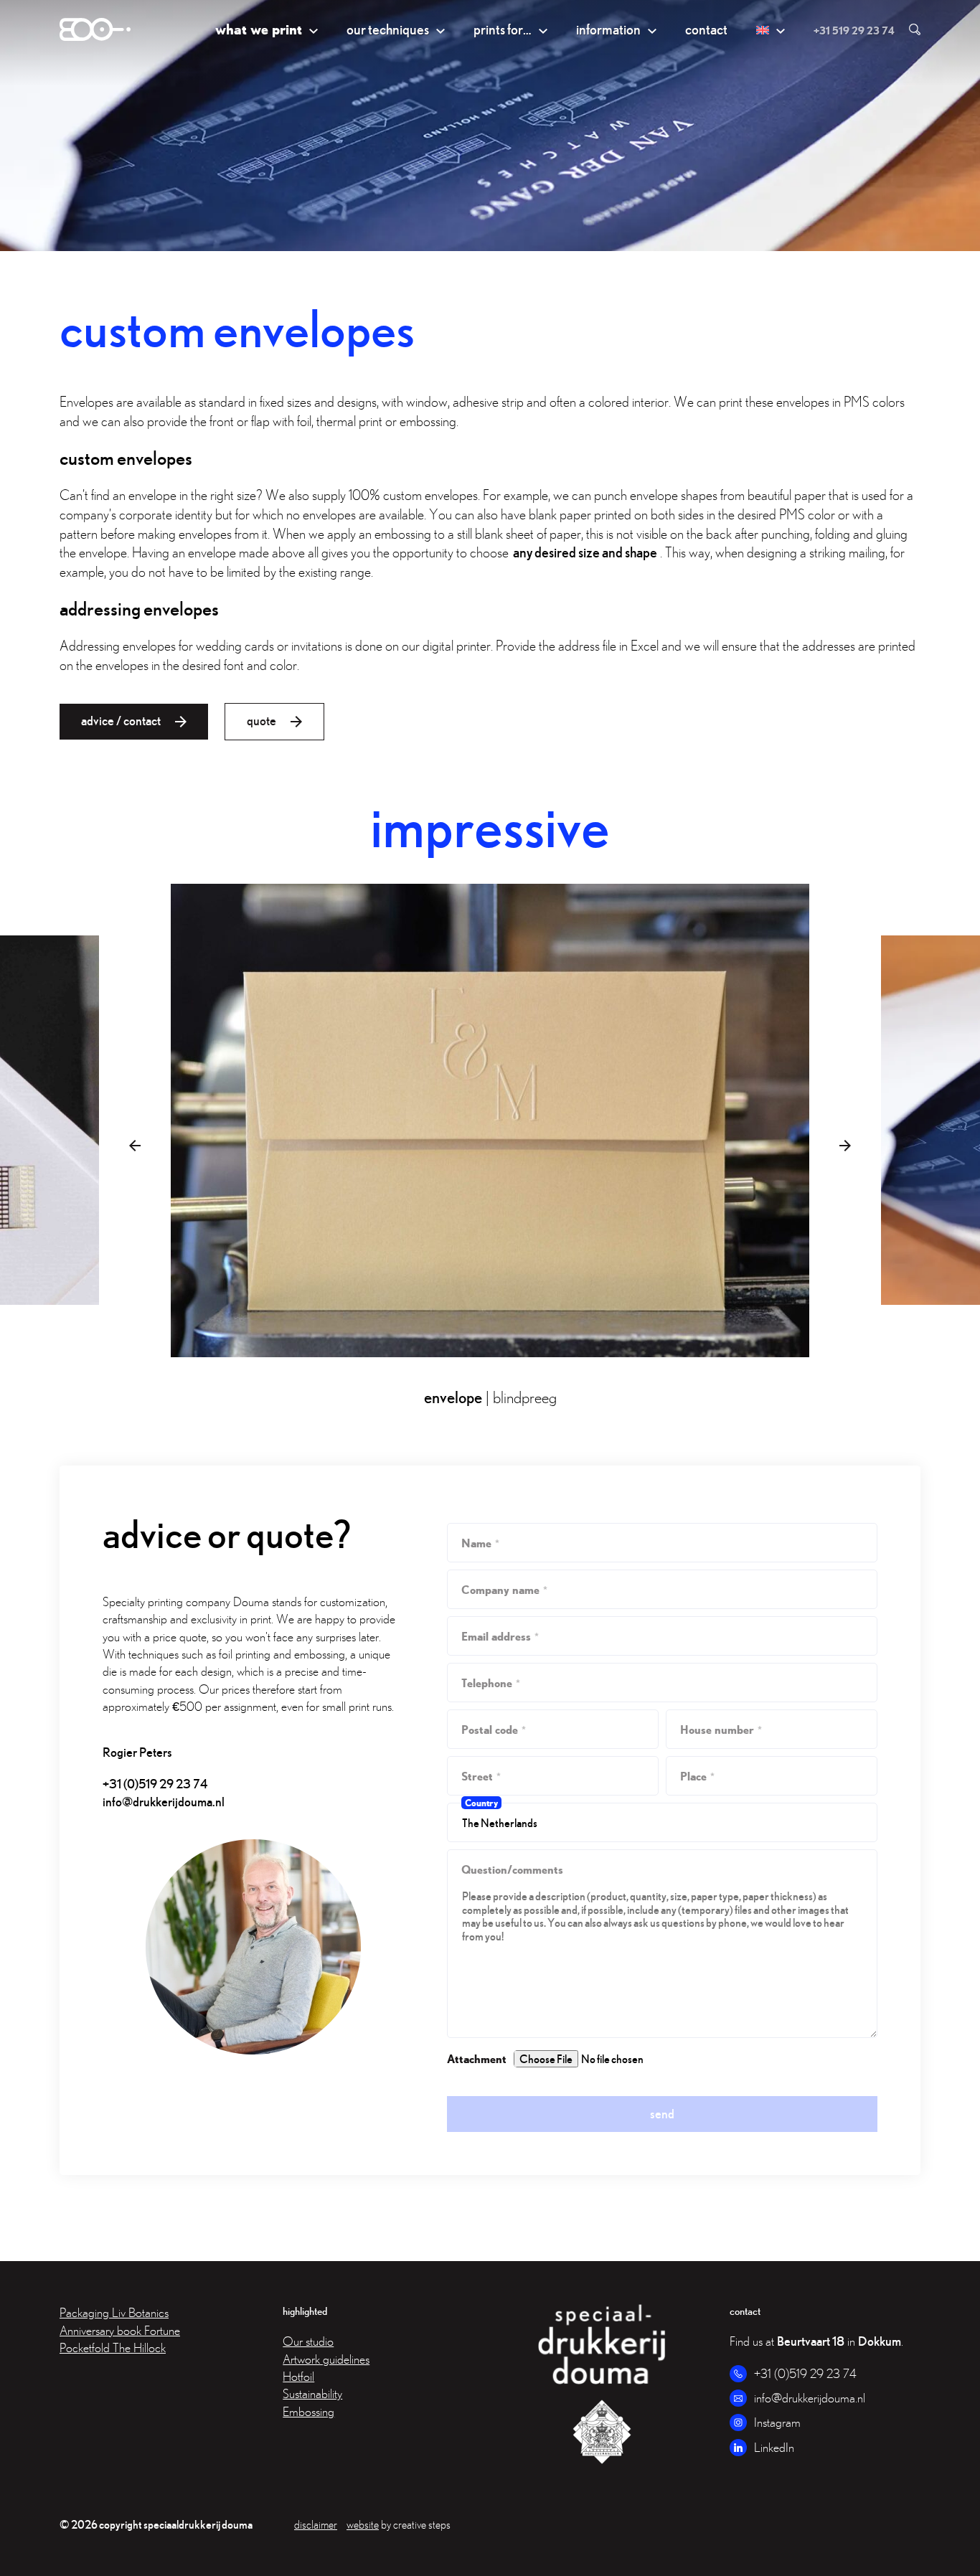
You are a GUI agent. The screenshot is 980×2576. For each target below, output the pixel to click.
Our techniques (388, 29)
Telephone (491, 1683)
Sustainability (312, 2393)
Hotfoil (298, 2376)
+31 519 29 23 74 (854, 30)
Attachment (477, 2058)
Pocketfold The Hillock (113, 2348)
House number (721, 1729)
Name (480, 1543)
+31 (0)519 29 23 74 (155, 1784)
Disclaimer (316, 2524)
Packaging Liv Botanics (114, 2312)
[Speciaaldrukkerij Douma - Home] (95, 29)
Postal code (494, 1729)
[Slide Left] (135, 1146)
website (363, 2524)
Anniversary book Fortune (120, 2330)
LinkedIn (774, 2447)
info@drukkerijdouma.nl (164, 1802)
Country (481, 1803)
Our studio (308, 2341)
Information (608, 29)
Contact (706, 29)
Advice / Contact (121, 721)
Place (697, 1776)
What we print (259, 29)
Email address (500, 1636)
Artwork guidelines (326, 2359)
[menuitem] (771, 30)
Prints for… (503, 29)
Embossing (308, 2411)
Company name (504, 1589)
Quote (262, 721)
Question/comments (512, 1869)
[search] (908, 29)
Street (481, 1776)
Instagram (777, 2422)
